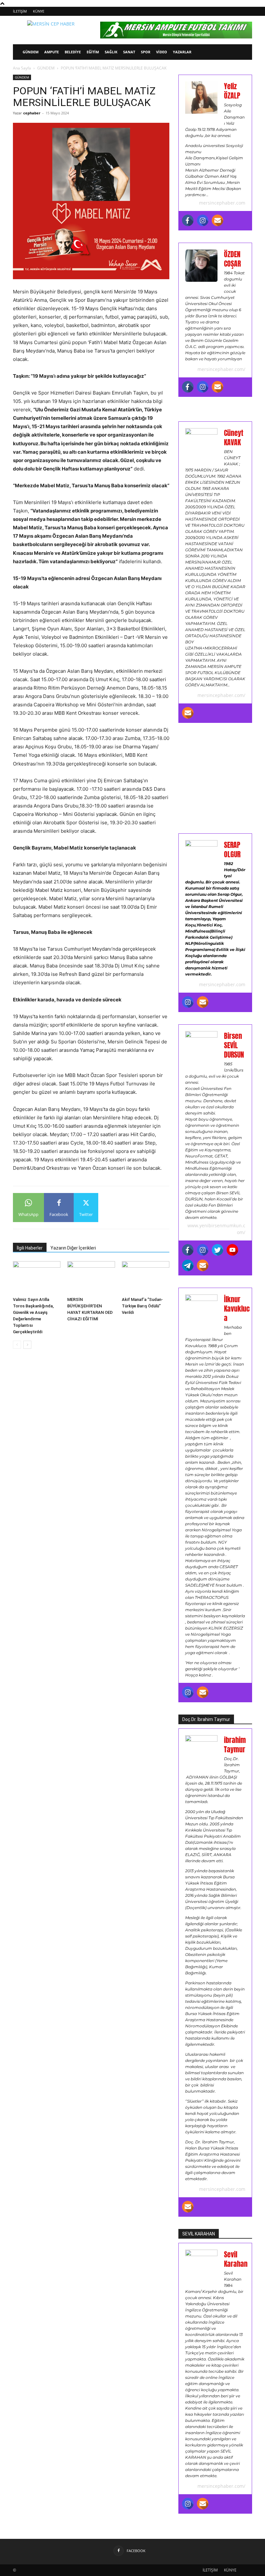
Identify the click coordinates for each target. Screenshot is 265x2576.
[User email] (217, 220)
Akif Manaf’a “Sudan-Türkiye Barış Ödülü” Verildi (142, 1306)
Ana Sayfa (22, 68)
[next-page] (27, 1345)
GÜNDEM (31, 52)
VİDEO (162, 52)
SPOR (146, 52)
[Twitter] (217, 1250)
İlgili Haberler (30, 1248)
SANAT (129, 52)
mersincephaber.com (222, 203)
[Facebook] (188, 220)
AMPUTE (52, 52)
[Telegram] (188, 1265)
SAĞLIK (111, 52)
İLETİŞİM (20, 11)
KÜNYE (39, 11)
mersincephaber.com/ (221, 369)
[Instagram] (203, 220)
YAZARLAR (182, 52)
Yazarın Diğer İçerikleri (73, 1248)
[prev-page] (17, 1345)
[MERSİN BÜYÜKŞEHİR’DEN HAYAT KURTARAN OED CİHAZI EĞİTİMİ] (91, 1277)
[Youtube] (232, 1250)
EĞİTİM (93, 52)
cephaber (32, 113)
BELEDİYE (73, 52)
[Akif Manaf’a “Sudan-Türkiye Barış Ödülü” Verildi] (146, 1277)
